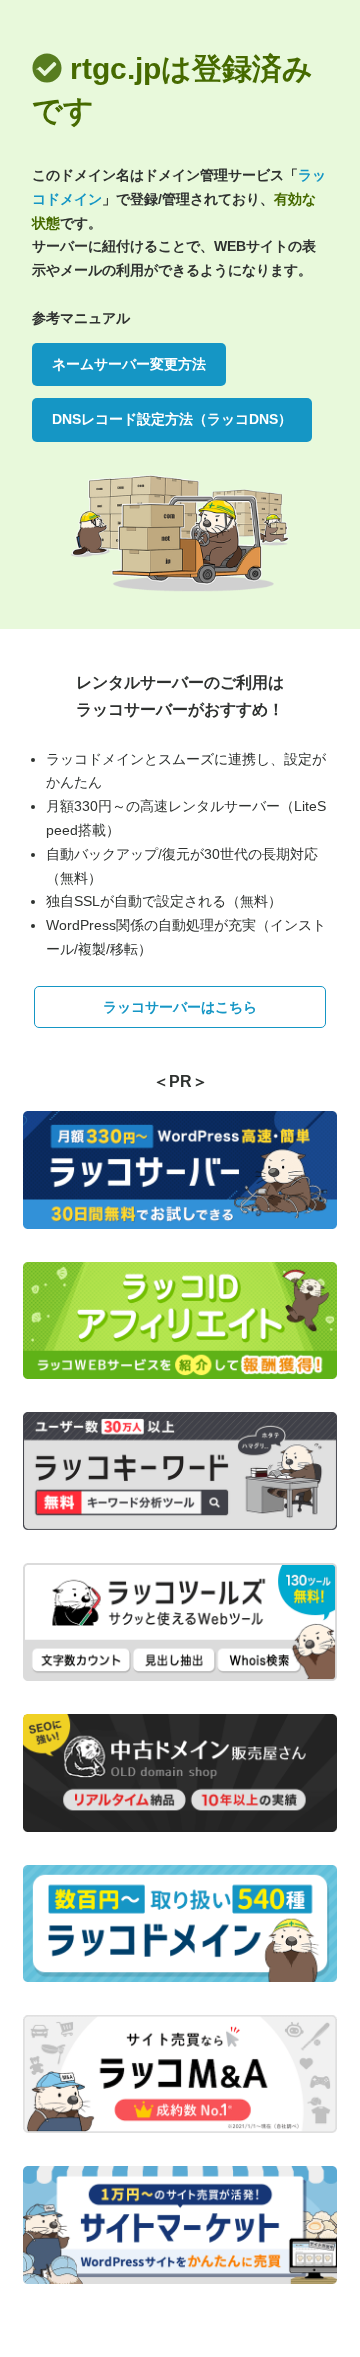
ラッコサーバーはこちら (180, 1007)
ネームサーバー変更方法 (129, 364)
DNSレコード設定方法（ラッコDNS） (172, 419)
